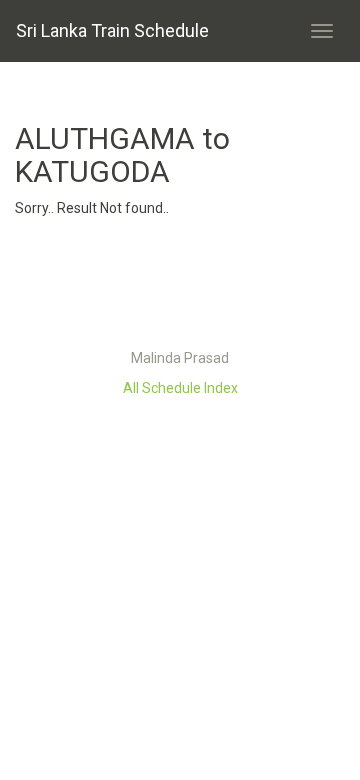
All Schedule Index (180, 388)
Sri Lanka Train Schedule (112, 30)
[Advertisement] (180, 288)
